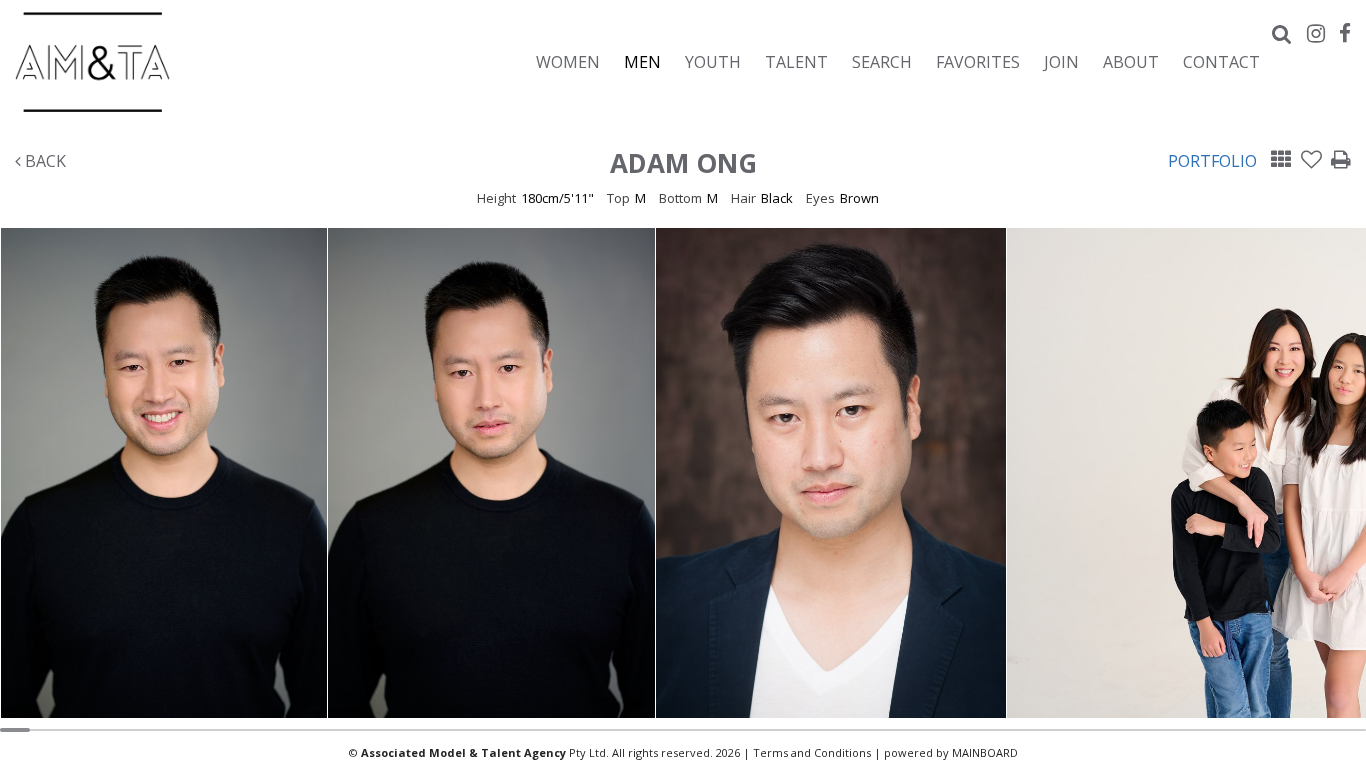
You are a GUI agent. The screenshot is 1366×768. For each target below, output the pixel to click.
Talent (796, 61)
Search (882, 61)
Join (1061, 61)
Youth (713, 61)
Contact (1221, 61)
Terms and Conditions (812, 752)
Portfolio (1212, 161)
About (1131, 61)
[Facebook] (1345, 33)
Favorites (978, 61)
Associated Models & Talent (190, 62)
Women (568, 61)
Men (642, 61)
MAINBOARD (985, 752)
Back (43, 161)
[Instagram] (1316, 33)
